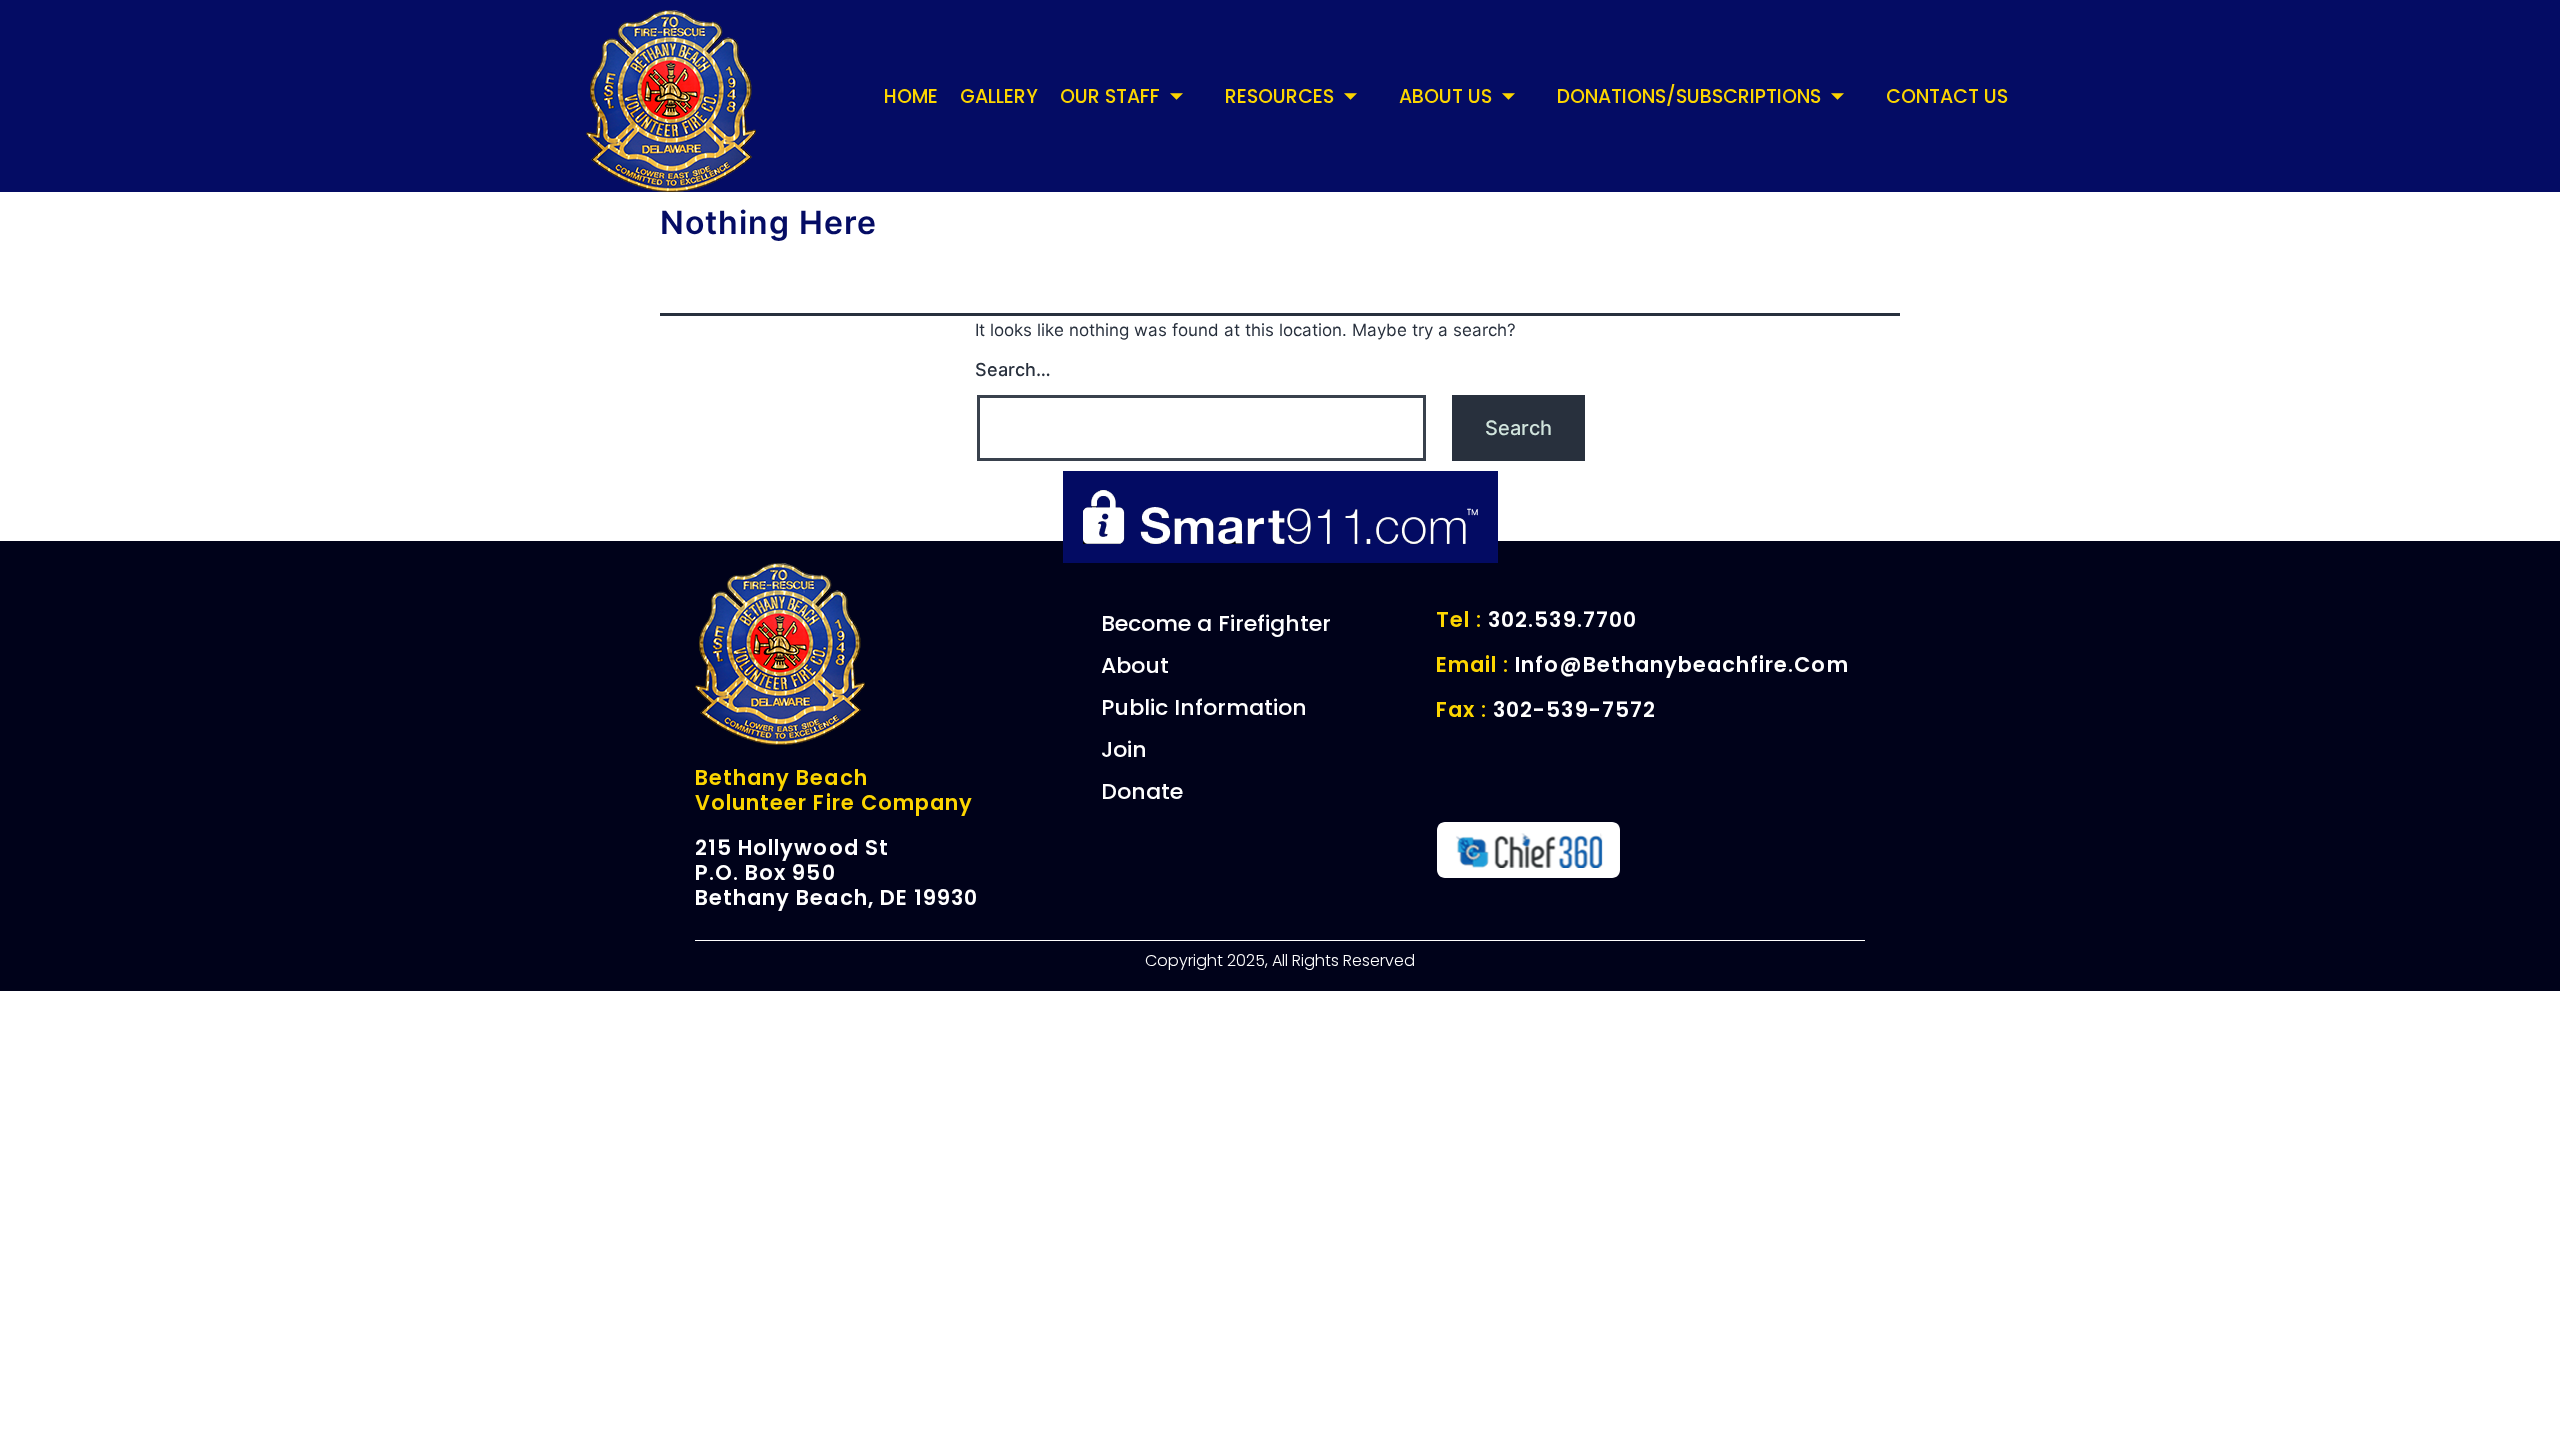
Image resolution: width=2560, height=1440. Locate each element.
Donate (1142, 791)
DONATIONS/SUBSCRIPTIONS (1689, 96)
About (1135, 665)
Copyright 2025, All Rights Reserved (1280, 960)
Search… (1013, 369)
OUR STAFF (1110, 96)
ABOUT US (1445, 96)
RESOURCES (1279, 96)
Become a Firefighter (1216, 623)
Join (1124, 749)
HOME (911, 96)
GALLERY (999, 96)
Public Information (1204, 707)
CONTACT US (1947, 96)
